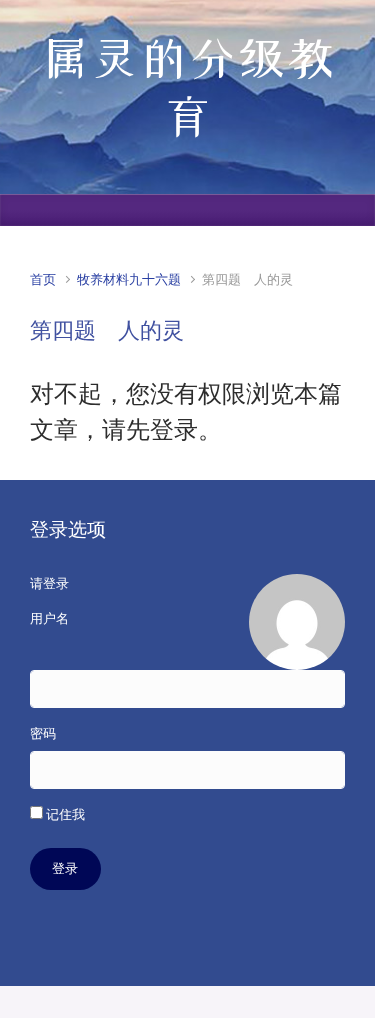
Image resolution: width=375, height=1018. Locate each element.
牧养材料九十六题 (129, 279)
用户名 (49, 618)
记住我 (64, 814)
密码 (43, 733)
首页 (43, 279)
